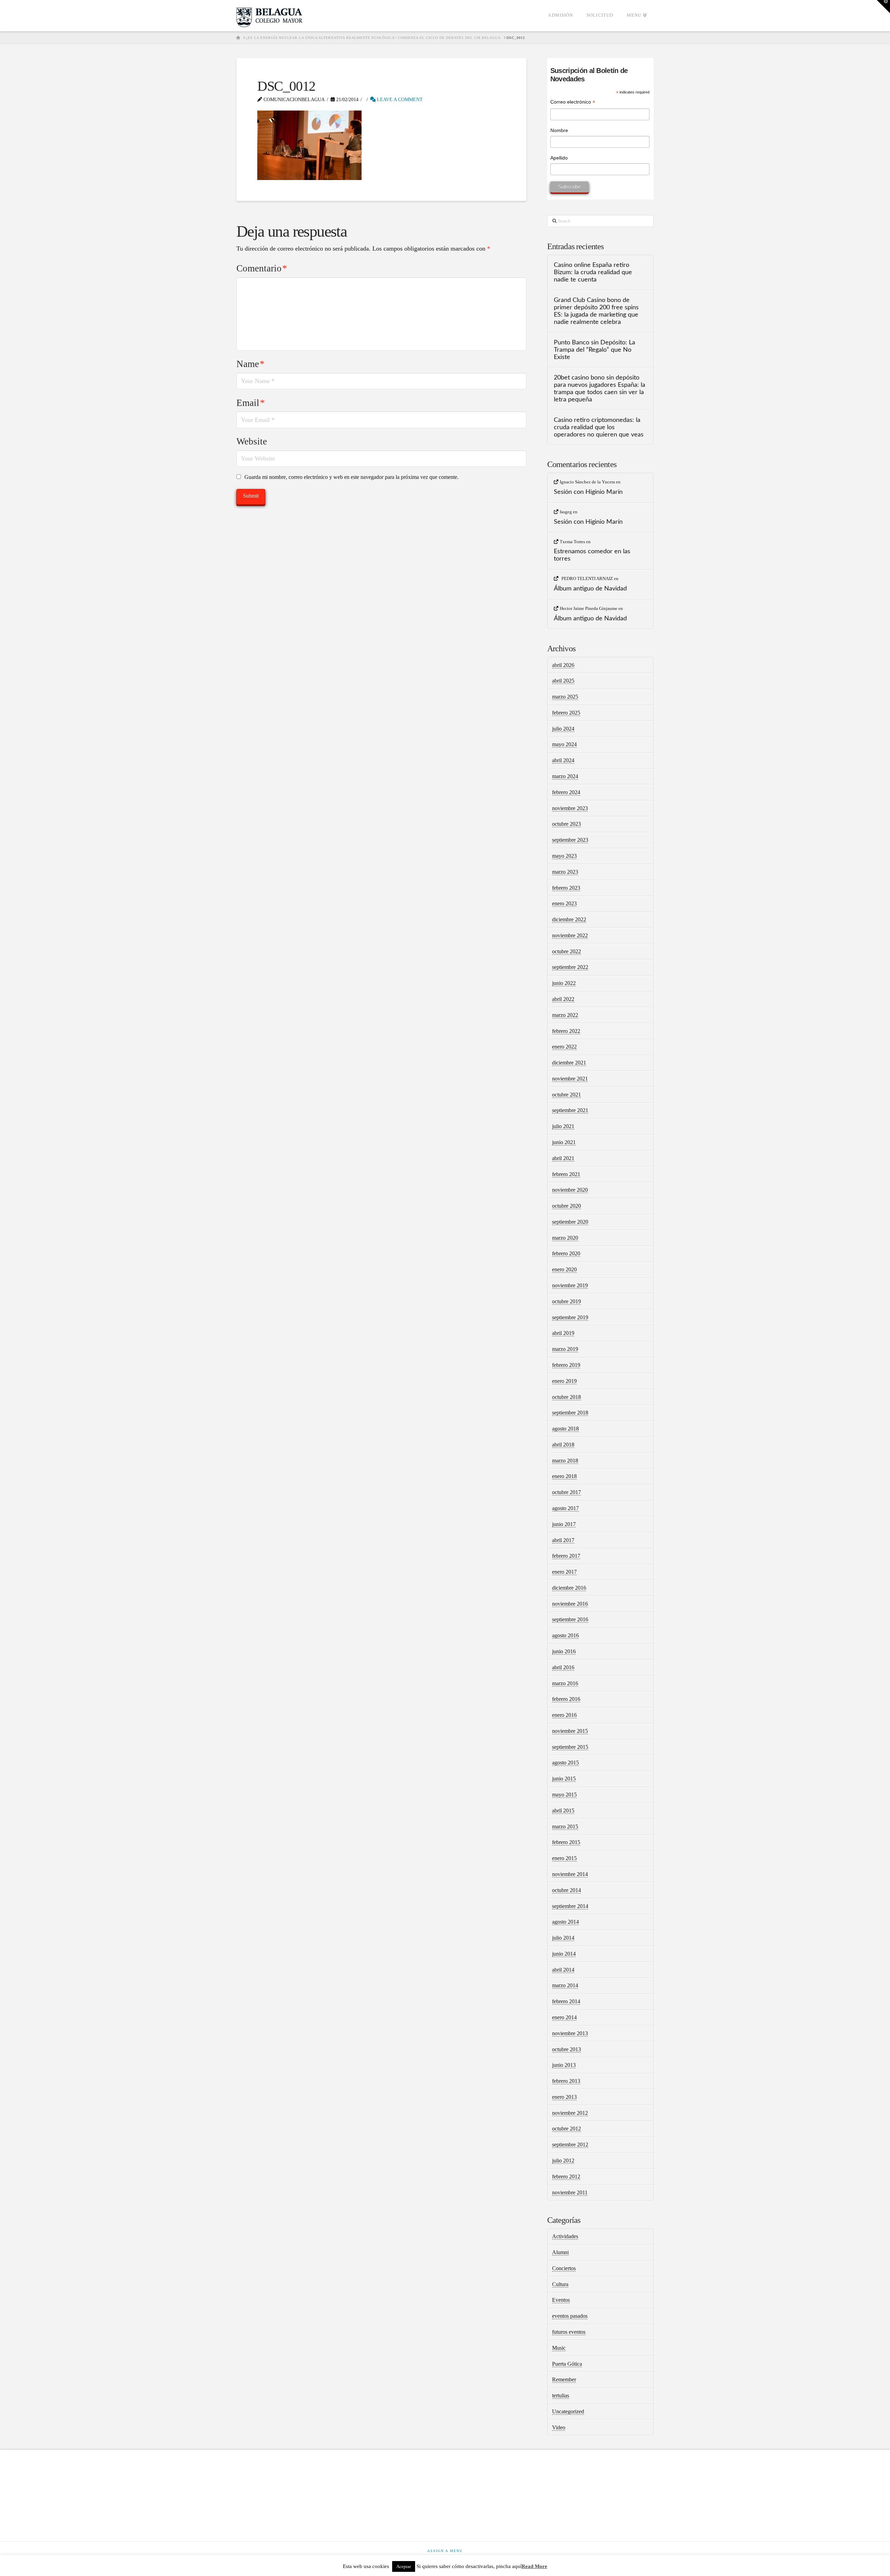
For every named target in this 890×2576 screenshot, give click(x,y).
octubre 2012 (567, 2129)
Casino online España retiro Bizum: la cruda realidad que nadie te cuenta (593, 272)
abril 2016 (563, 1667)
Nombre (559, 130)
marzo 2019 (565, 1349)
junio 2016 (564, 1651)
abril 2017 (563, 1540)
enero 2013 (564, 2097)
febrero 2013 (566, 2081)
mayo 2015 (564, 1795)
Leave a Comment (399, 100)
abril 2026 (563, 665)
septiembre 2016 (570, 1619)
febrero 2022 (566, 1031)
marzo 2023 (565, 872)
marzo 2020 (565, 1238)
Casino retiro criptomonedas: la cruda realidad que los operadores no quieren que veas (599, 427)
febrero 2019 (566, 1365)
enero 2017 (564, 1572)
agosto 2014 (565, 1922)
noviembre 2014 (570, 1874)
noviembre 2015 (570, 1731)
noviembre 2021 (570, 1079)
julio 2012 (563, 2161)
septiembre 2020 (570, 1222)
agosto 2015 (565, 1763)
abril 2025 (563, 681)
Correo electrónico (573, 103)
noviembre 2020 (570, 1190)
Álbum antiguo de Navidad (590, 589)
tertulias (561, 2395)
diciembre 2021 (569, 1063)
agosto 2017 (565, 1508)
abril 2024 (563, 760)
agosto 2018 (565, 1429)
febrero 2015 (566, 1842)
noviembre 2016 (570, 1604)
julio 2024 (563, 729)
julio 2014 (563, 1938)
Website (252, 441)
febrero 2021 (566, 1174)
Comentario (262, 268)
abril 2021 (563, 1158)
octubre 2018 (567, 1397)
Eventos (561, 2300)
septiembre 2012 (570, 2145)
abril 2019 (563, 1333)
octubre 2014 (567, 1890)
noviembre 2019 (570, 1285)
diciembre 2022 (569, 919)
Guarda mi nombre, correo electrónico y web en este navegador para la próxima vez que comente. (351, 477)
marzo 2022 (565, 1015)
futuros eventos (569, 2332)
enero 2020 (564, 1269)
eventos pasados (570, 2316)
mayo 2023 (564, 856)
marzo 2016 (565, 1683)
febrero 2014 (566, 2001)
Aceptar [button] (404, 2566)
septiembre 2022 (570, 967)
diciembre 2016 (569, 1588)
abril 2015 (563, 1811)
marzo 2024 (565, 776)
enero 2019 (564, 1381)
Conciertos (564, 2268)
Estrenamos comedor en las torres (592, 555)
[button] (883, 7)
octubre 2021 (567, 1095)
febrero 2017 (566, 1556)
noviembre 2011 (570, 2192)
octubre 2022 (567, 951)
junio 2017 (564, 1524)
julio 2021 (563, 1126)
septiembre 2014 (570, 1906)
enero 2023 (564, 903)
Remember (564, 2379)
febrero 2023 (566, 888)
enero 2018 (564, 1476)
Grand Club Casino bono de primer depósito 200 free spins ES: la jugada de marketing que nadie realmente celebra (596, 311)
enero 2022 (564, 1047)
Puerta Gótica (567, 2364)
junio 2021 (564, 1142)
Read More (534, 2566)
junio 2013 (564, 2065)
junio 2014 (564, 1954)
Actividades (565, 2236)
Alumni (560, 2252)
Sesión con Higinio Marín (588, 492)
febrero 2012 (566, 2176)
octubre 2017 (567, 1492)
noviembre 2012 (570, 2113)
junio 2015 (564, 1779)
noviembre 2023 (570, 808)
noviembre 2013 (570, 2033)
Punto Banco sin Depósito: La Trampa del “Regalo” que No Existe (594, 350)
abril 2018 (563, 1445)
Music (559, 2348)
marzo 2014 (565, 1985)
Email (251, 403)
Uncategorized (568, 2411)
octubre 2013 (567, 2049)
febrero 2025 (566, 713)
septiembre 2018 (570, 1413)
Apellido (559, 158)
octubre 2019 (567, 1301)
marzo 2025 (565, 697)
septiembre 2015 (570, 1747)
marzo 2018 (565, 1461)
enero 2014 (564, 2017)
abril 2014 (563, 1970)
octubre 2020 (567, 1206)
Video (559, 2427)
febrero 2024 (566, 792)
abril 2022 (563, 999)
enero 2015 (564, 1858)
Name (250, 364)
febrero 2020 (566, 1253)
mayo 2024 (564, 744)
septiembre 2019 (570, 1317)
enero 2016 (564, 1715)
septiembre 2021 (570, 1110)
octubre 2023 (567, 824)
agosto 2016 (565, 1635)
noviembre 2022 (570, 935)
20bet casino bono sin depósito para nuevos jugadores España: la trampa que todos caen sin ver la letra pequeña (600, 389)
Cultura (560, 2284)
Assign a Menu (445, 2551)
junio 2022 (564, 983)
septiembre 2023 (570, 840)
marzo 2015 (565, 1827)
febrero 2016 (566, 1699)
